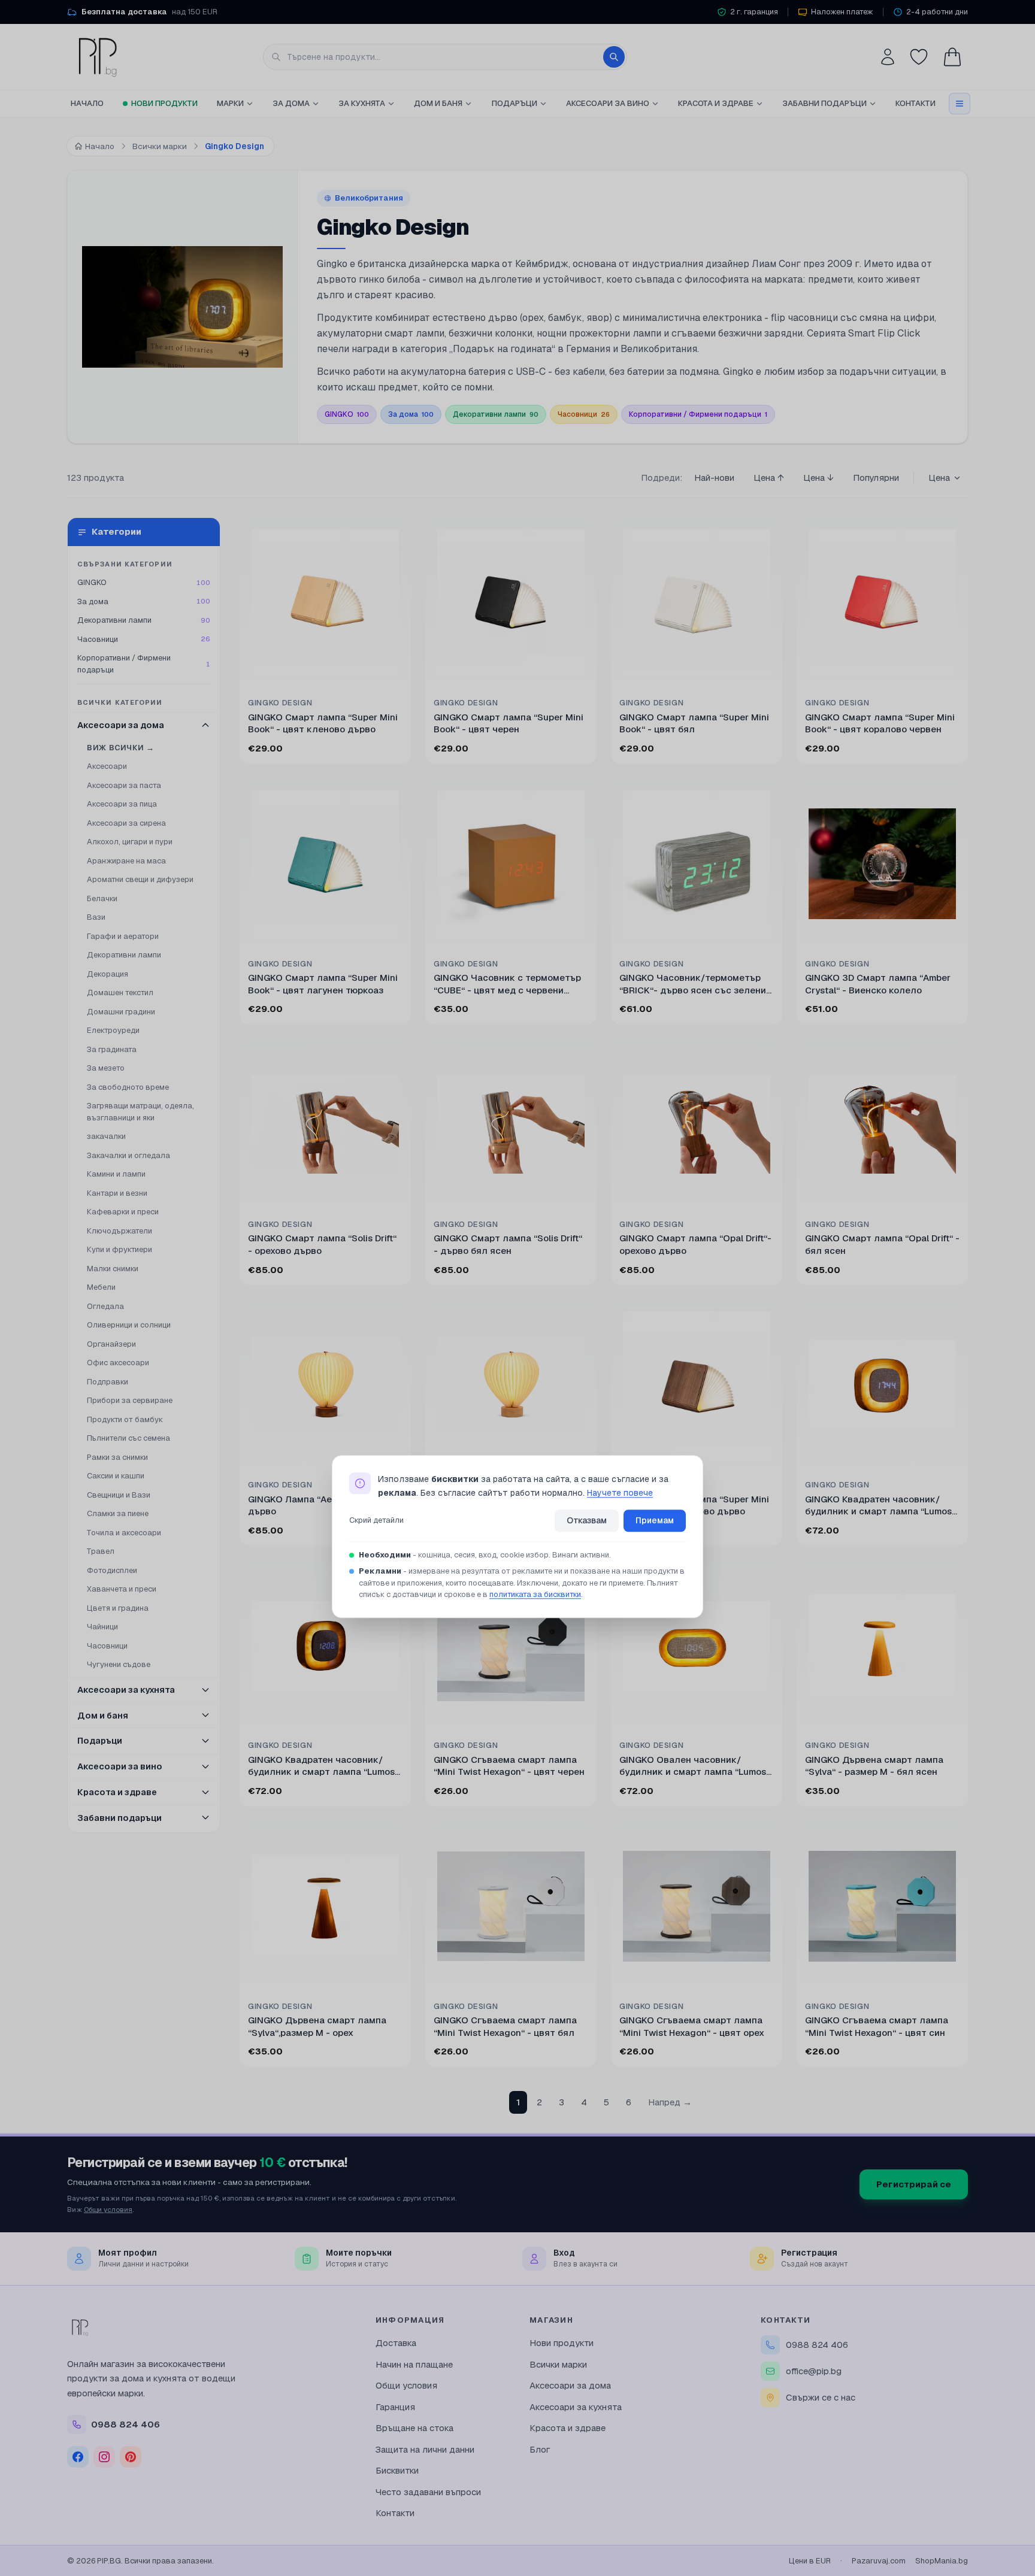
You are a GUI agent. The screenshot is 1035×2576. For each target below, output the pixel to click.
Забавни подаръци (824, 103)
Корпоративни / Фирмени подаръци (698, 414)
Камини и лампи (116, 1174)
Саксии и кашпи (116, 1476)
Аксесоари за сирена (126, 823)
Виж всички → (121, 748)
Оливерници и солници (129, 1325)
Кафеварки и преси (123, 1212)
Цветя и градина (118, 1608)
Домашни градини (121, 1012)
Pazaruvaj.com (879, 2561)
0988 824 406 (817, 2345)
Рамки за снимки (117, 1457)
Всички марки (558, 2364)
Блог (540, 2449)
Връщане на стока (414, 2428)
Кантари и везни (117, 1193)
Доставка (396, 2343)
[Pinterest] (131, 2457)
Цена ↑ (769, 478)
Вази (96, 917)
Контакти (916, 103)
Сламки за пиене (118, 1513)
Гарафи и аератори (123, 936)
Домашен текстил (120, 992)
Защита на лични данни (425, 2449)
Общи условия (108, 2209)
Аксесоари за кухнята (576, 2407)
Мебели (101, 1287)
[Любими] (919, 57)
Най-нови (714, 478)
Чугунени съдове (119, 1664)
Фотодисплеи (112, 1570)
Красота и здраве (716, 103)
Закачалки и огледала (128, 1155)
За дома (291, 103)
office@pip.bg (814, 2371)
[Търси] (614, 57)
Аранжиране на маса (126, 861)
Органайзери (111, 1344)
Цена (939, 478)
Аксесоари (107, 766)
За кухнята (362, 103)
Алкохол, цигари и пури (130, 842)
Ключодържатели (119, 1231)
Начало (87, 103)
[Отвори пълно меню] (960, 104)
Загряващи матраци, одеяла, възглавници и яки (140, 1112)
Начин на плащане (414, 2364)
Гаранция (395, 2407)
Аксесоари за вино (608, 103)
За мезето (106, 1068)
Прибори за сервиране (130, 1400)
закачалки (106, 1136)
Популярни (876, 478)
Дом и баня (438, 103)
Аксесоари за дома (570, 2385)
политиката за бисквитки (535, 1594)
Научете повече (620, 1493)
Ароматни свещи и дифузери (140, 879)
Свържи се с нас (821, 2397)
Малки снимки (113, 1269)
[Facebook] (78, 2457)
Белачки (102, 898)
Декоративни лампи (496, 414)
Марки (230, 103)
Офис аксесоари (118, 1363)
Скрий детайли (376, 1521)
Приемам (655, 1520)
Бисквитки (397, 2470)
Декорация (108, 974)
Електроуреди (113, 1030)
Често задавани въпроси (428, 2492)
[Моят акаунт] (888, 57)
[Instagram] (104, 2457)
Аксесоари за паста (124, 785)
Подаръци (515, 103)
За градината (112, 1049)
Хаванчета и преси (122, 1589)
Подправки (108, 1382)
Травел (101, 1551)
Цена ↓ (818, 478)
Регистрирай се (914, 2184)
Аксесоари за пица (122, 804)
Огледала (105, 1306)
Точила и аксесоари (124, 1533)
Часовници (584, 414)
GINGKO (347, 414)
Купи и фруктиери (119, 1249)
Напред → (670, 2102)
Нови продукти (164, 103)
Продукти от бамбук (125, 1419)
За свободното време (128, 1087)
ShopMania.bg (942, 2561)
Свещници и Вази (119, 1495)
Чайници (102, 1627)
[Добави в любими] (394, 534)
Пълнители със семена (128, 1438)
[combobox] (445, 57)
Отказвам (587, 1520)
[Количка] (952, 57)
